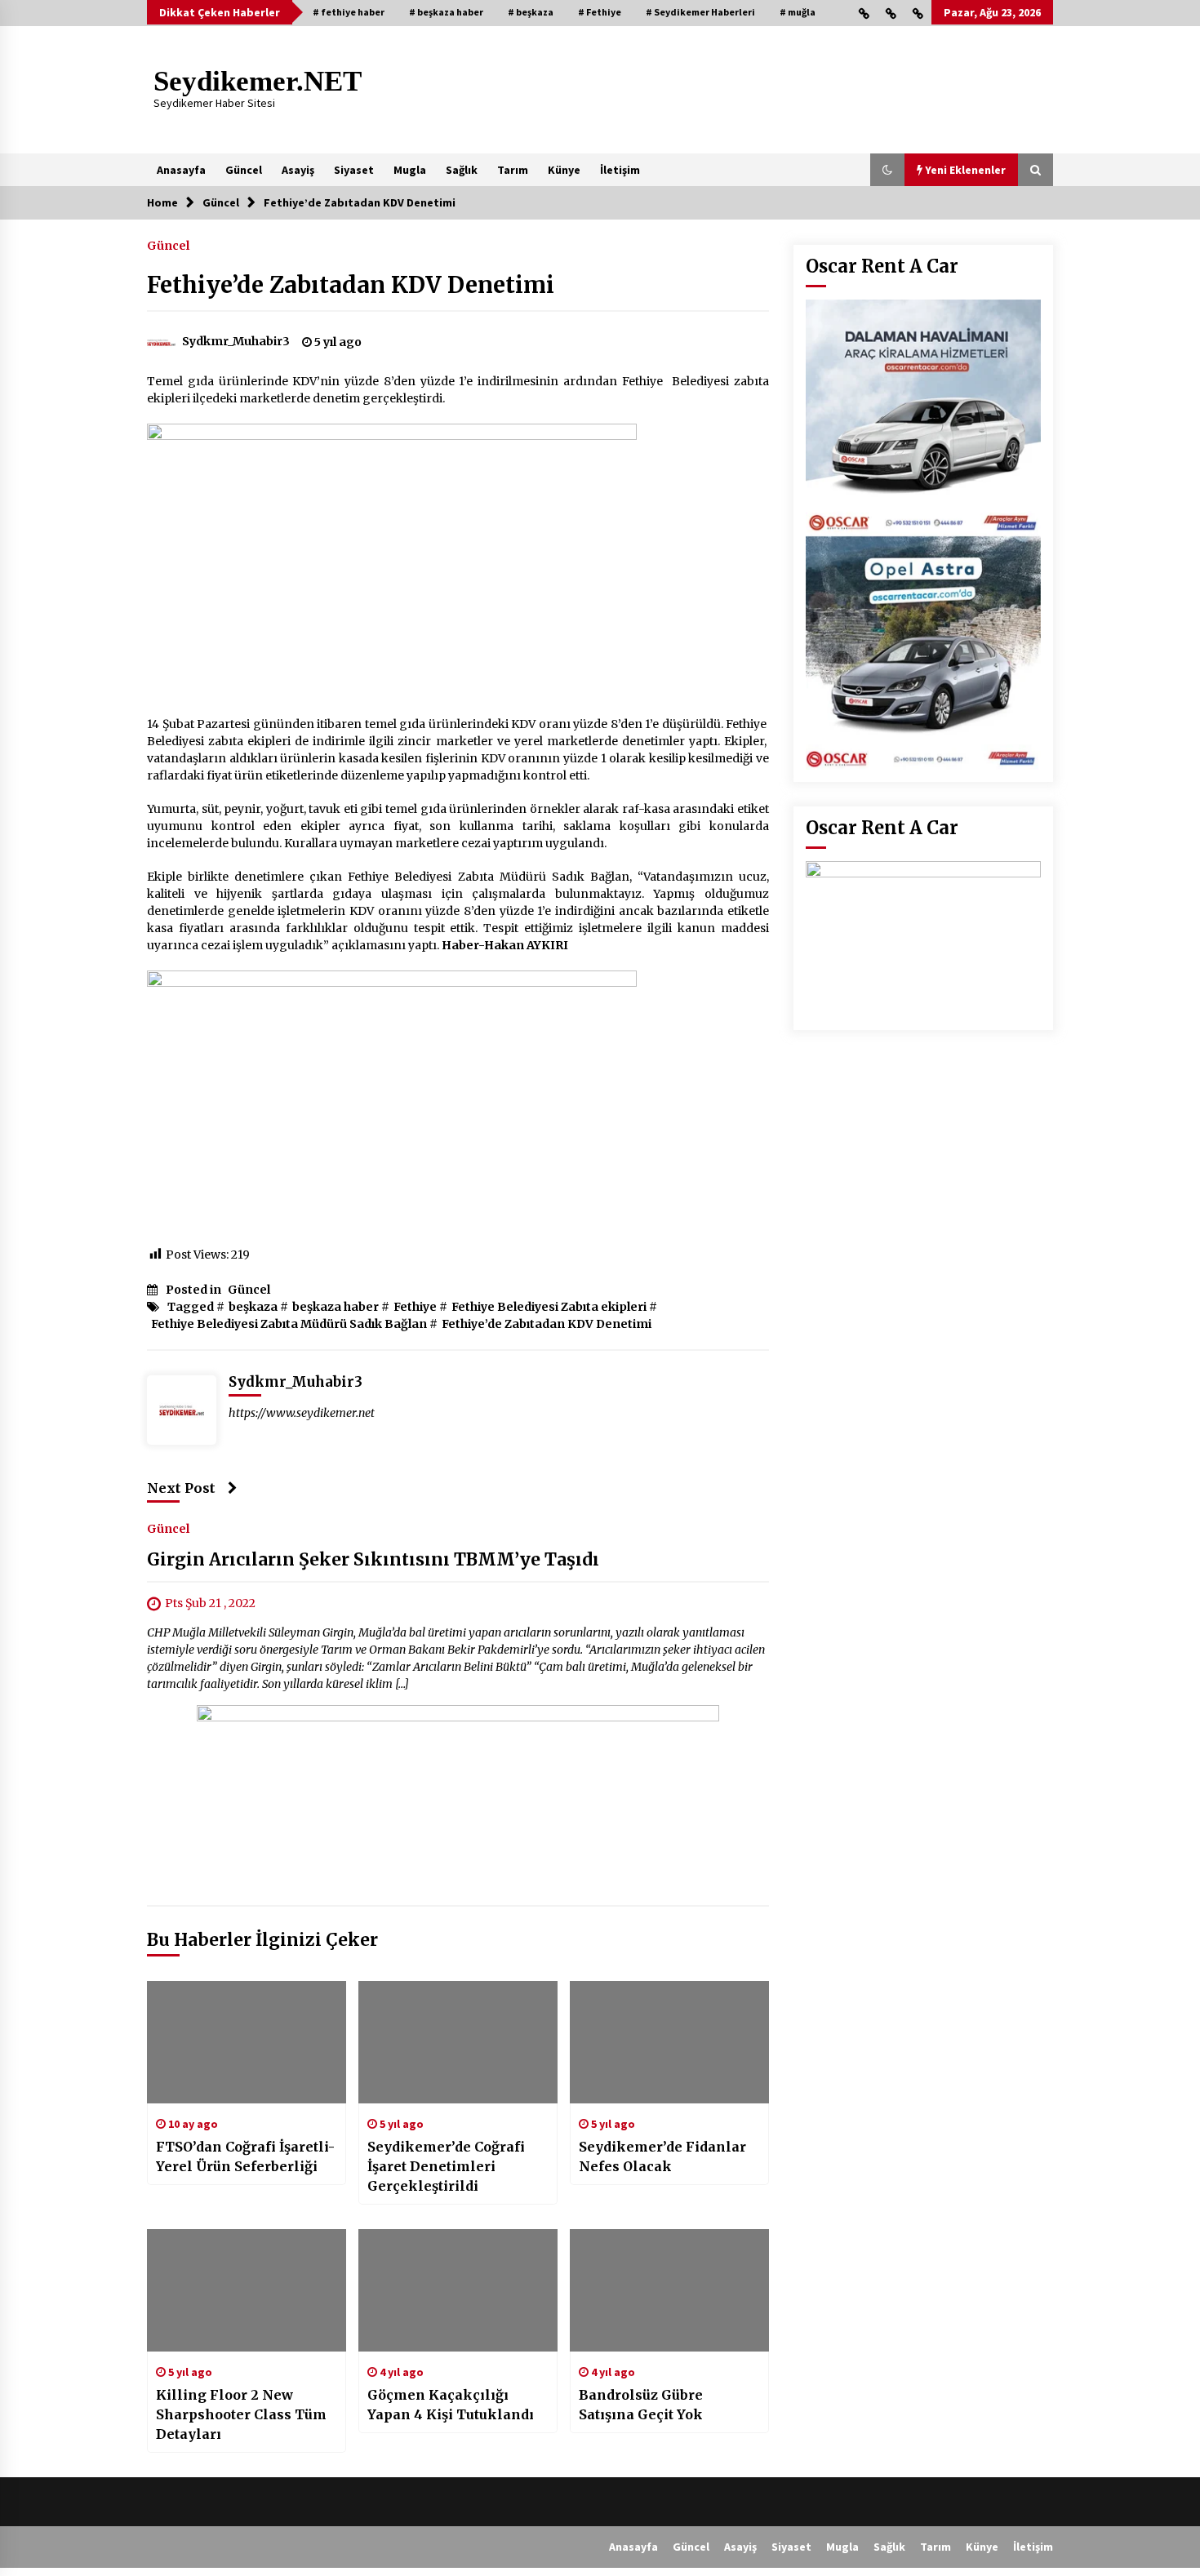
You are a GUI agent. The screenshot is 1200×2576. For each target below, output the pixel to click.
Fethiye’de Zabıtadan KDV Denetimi (351, 285)
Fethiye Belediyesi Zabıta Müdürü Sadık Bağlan (289, 1324)
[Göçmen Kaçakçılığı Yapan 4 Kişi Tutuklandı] (458, 2290)
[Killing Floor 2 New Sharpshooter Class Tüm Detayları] (247, 2290)
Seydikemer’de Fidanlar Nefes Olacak (662, 2156)
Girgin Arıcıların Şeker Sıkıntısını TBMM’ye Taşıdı (373, 1559)
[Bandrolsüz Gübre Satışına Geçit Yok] (669, 2290)
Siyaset (354, 170)
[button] (887, 170)
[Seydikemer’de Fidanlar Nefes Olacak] (669, 2042)
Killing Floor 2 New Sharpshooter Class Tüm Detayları (241, 2414)
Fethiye (415, 1307)
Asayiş (298, 170)
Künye (564, 170)
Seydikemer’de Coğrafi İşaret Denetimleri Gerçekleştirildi (446, 2166)
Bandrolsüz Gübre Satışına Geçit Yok (641, 2405)
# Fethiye (600, 12)
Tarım (513, 170)
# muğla (798, 12)
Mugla (410, 170)
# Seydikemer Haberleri (700, 12)
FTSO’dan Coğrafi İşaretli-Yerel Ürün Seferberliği (245, 2156)
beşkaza (253, 1307)
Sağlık (462, 170)
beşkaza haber (336, 1307)
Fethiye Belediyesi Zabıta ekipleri (549, 1307)
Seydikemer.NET (258, 81)
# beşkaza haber (446, 12)
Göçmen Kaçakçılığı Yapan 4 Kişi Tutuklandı (451, 2405)
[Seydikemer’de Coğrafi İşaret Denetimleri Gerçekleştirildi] (458, 2042)
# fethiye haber (349, 12)
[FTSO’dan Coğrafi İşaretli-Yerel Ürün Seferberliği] (247, 2042)
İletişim (620, 170)
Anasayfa (181, 170)
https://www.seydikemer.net (302, 1413)
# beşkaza (531, 12)
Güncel (244, 170)
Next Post (181, 1488)
